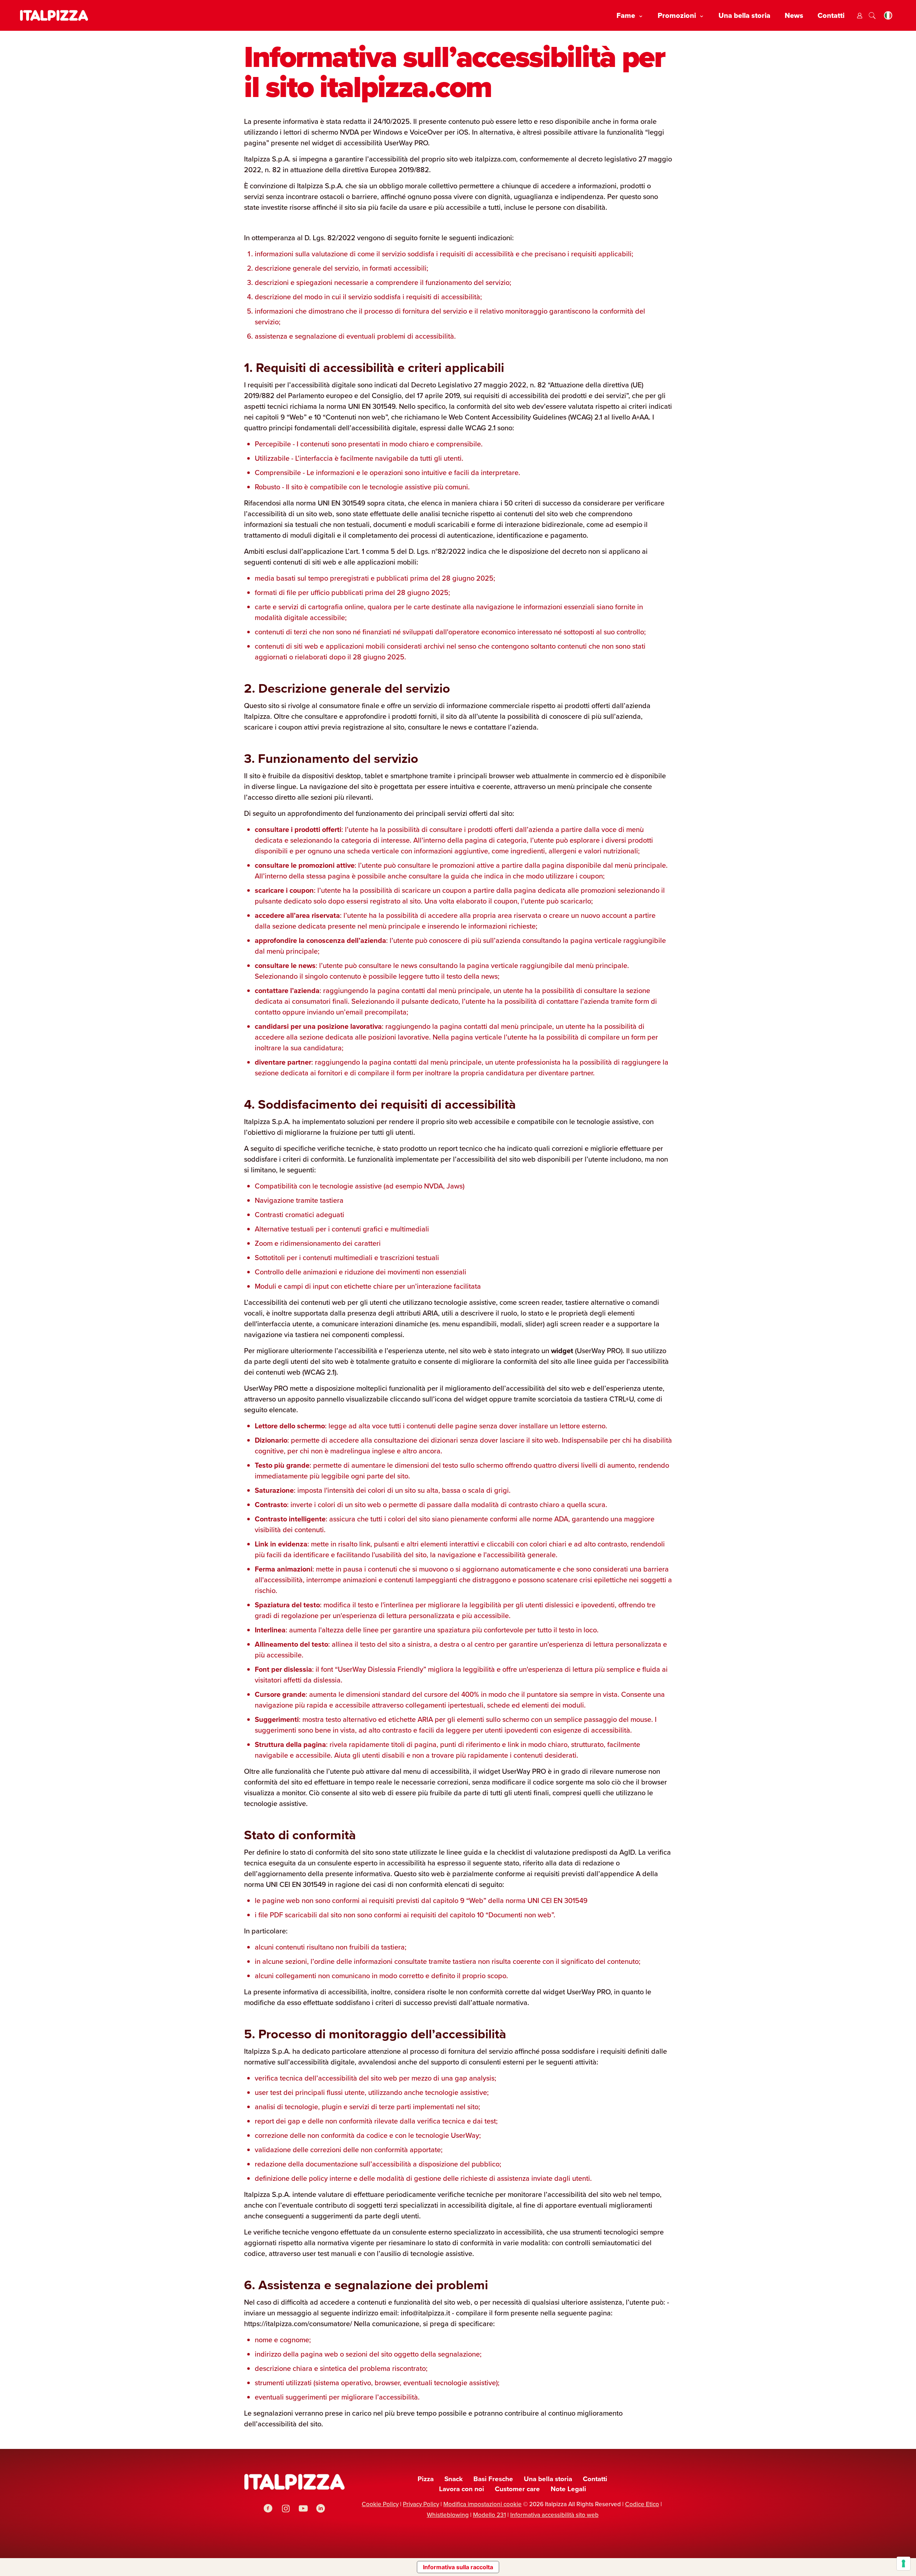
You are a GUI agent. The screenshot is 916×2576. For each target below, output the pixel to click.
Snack (454, 2479)
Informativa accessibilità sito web (554, 2515)
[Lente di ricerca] (872, 16)
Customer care (517, 2489)
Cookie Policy (380, 2504)
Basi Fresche (493, 2479)
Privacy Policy (421, 2504)
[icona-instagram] (286, 2509)
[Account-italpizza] (860, 16)
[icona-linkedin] (321, 2509)
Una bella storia (548, 2479)
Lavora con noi (462, 2489)
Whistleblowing (448, 2515)
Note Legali (568, 2489)
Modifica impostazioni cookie (483, 2504)
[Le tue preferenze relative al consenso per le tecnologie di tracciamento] (903, 2563)
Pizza (426, 2479)
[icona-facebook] (268, 2509)
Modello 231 (489, 2515)
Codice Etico (642, 2504)
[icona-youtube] (303, 2509)
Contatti (595, 2479)
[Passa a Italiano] (888, 16)
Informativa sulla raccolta (458, 2567)
